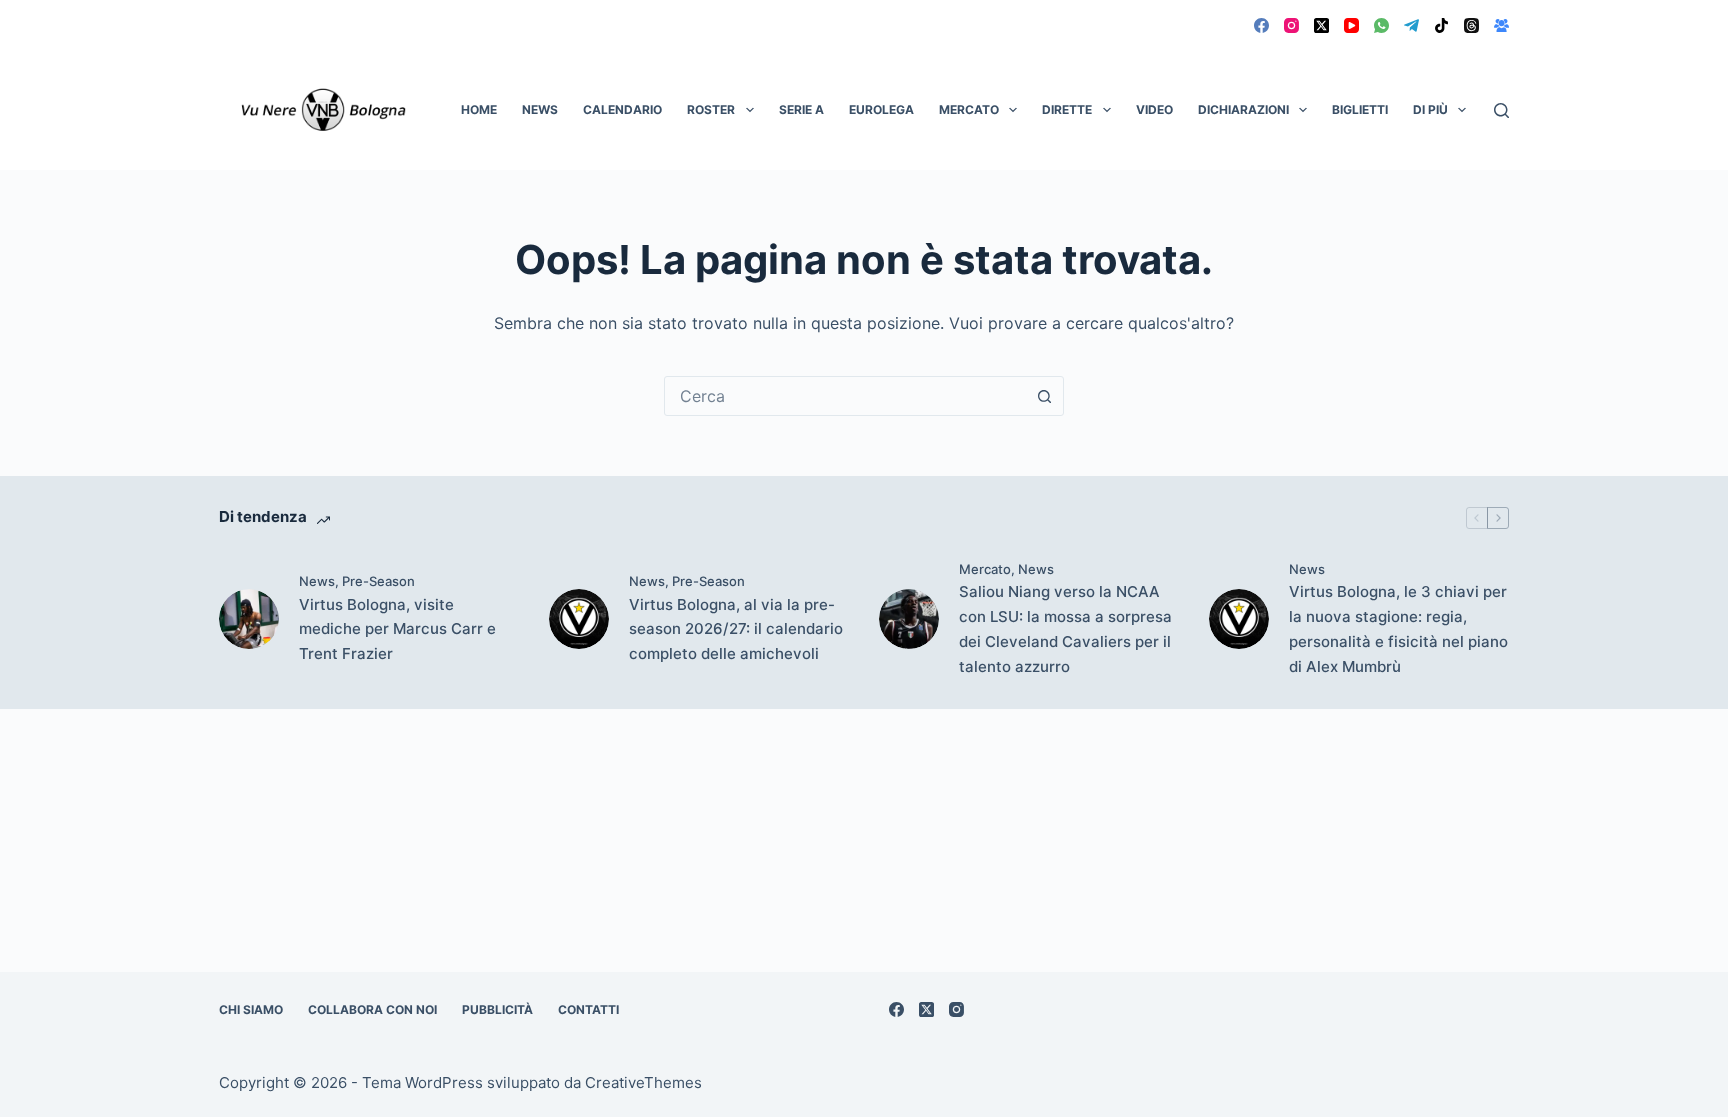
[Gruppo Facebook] (1501, 25)
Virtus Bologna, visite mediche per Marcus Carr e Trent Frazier (397, 629)
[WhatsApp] (1381, 25)
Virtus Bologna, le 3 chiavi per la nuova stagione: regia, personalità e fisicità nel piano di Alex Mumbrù (1398, 628)
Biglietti (1360, 109)
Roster (711, 109)
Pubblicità (497, 1009)
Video (1154, 109)
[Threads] (1471, 25)
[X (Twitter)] (1321, 25)
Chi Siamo (251, 1009)
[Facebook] (1261, 25)
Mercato (969, 109)
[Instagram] (1291, 25)
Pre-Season (378, 581)
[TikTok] (1441, 25)
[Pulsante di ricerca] (1044, 396)
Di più (1430, 109)
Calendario (622, 109)
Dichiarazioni (1243, 109)
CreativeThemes (643, 1082)
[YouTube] (1351, 25)
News (540, 109)
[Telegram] (1411, 25)
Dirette (1067, 109)
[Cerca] (1501, 110)
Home (479, 109)
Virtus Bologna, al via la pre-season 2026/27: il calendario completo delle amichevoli (736, 629)
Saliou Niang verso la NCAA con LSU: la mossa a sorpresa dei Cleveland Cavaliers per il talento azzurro (1065, 628)
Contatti (588, 1009)
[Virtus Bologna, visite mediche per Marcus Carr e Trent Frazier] (249, 619)
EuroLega (881, 109)
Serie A (801, 109)
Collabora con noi (372, 1009)
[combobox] (845, 396)
